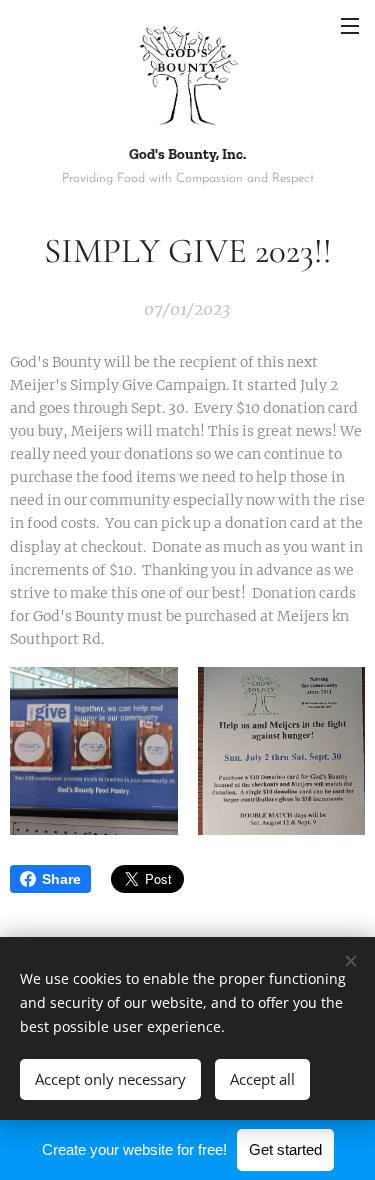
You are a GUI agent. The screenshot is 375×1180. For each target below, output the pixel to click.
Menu (350, 25)
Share (61, 879)
